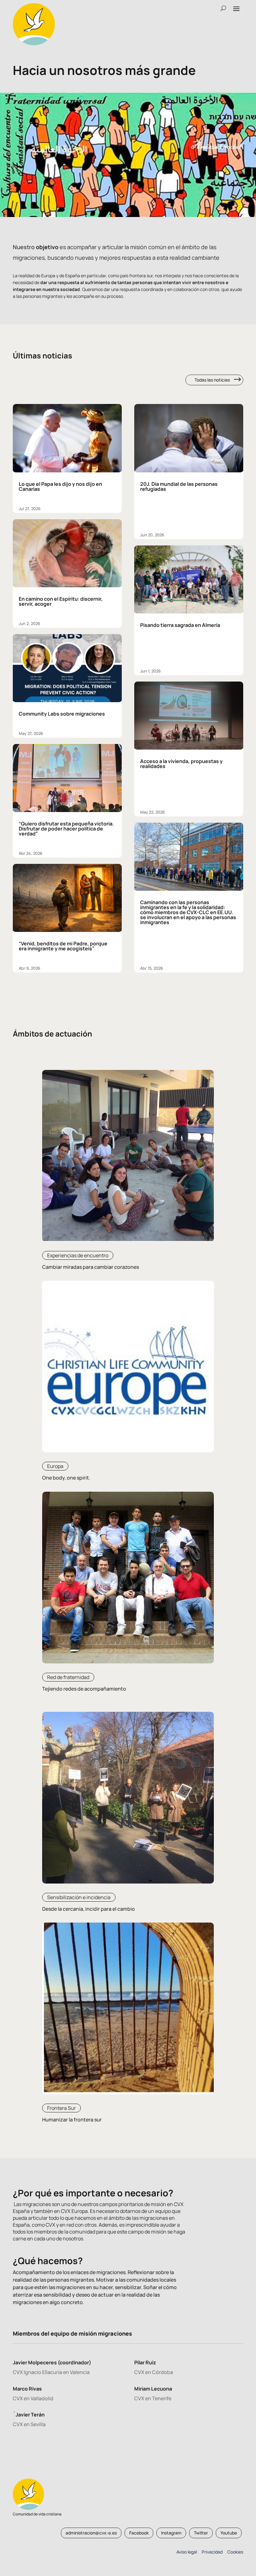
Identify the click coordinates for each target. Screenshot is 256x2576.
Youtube (229, 2533)
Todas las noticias (212, 380)
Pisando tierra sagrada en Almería (180, 625)
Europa (55, 1466)
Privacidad (211, 2552)
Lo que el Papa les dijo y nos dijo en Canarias (60, 486)
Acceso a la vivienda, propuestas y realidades (181, 764)
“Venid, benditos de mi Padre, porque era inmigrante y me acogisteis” (63, 946)
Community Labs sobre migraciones (62, 714)
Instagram (171, 2533)
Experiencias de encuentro (78, 1255)
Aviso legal (187, 2552)
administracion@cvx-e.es (91, 2533)
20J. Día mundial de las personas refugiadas (179, 486)
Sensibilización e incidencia (79, 1897)
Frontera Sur (62, 2108)
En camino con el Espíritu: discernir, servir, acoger (61, 601)
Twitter (201, 2533)
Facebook (139, 2533)
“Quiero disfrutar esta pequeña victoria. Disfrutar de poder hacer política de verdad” (66, 829)
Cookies (235, 2552)
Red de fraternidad (68, 1677)
